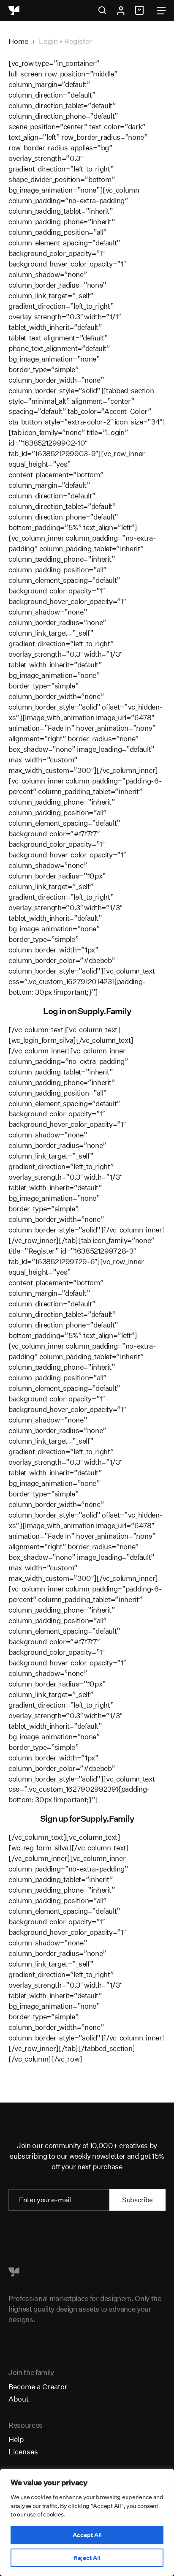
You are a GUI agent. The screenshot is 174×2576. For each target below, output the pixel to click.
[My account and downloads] (121, 11)
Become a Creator (38, 2387)
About (19, 2399)
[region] (87, 2522)
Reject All (87, 2558)
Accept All (87, 2535)
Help (16, 2439)
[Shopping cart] (141, 11)
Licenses (23, 2452)
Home (18, 41)
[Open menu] (161, 11)
